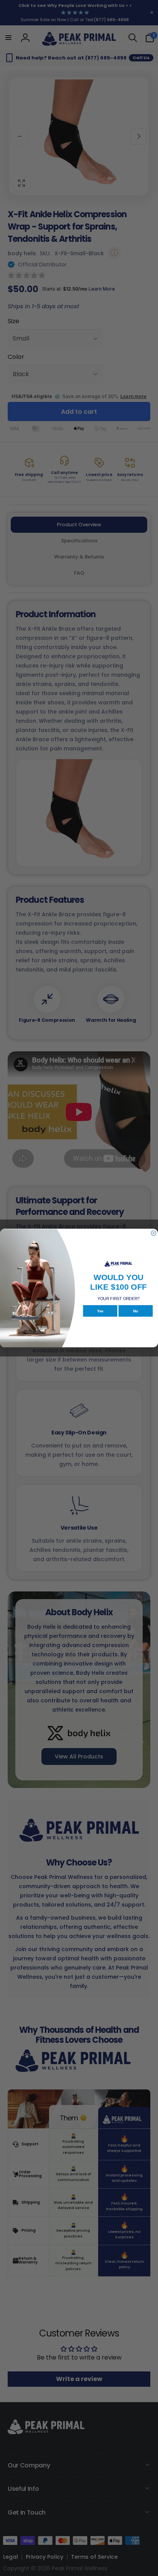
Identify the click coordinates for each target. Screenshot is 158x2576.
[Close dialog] (154, 1233)
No (136, 1311)
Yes (100, 1311)
